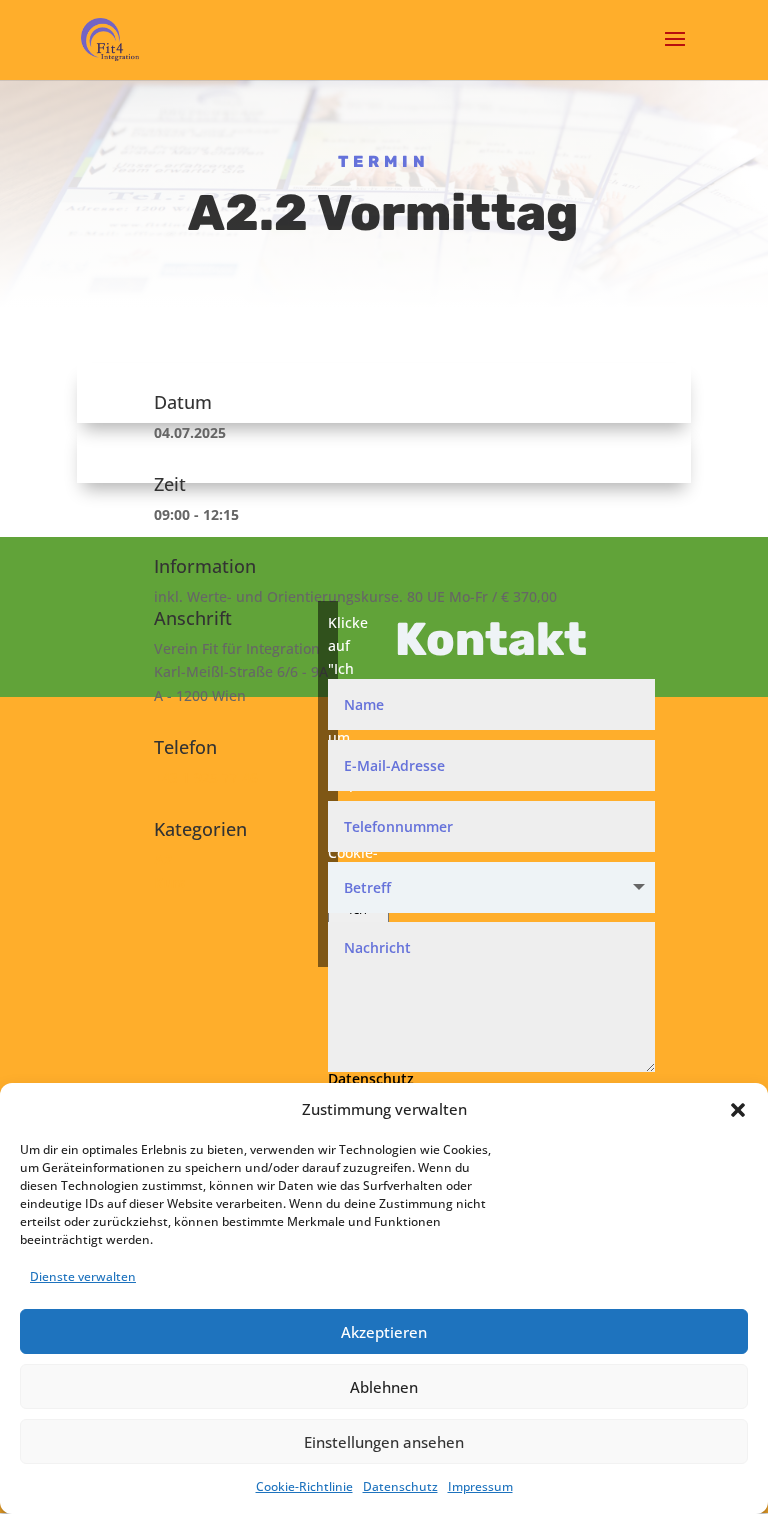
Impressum (480, 1486)
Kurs (169, 882)
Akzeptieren (384, 1332)
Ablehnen (384, 1387)
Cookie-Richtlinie (304, 1486)
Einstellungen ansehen (384, 1442)
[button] (738, 1110)
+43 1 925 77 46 (206, 777)
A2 (163, 859)
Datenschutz (400, 1486)
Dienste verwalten (83, 1276)
